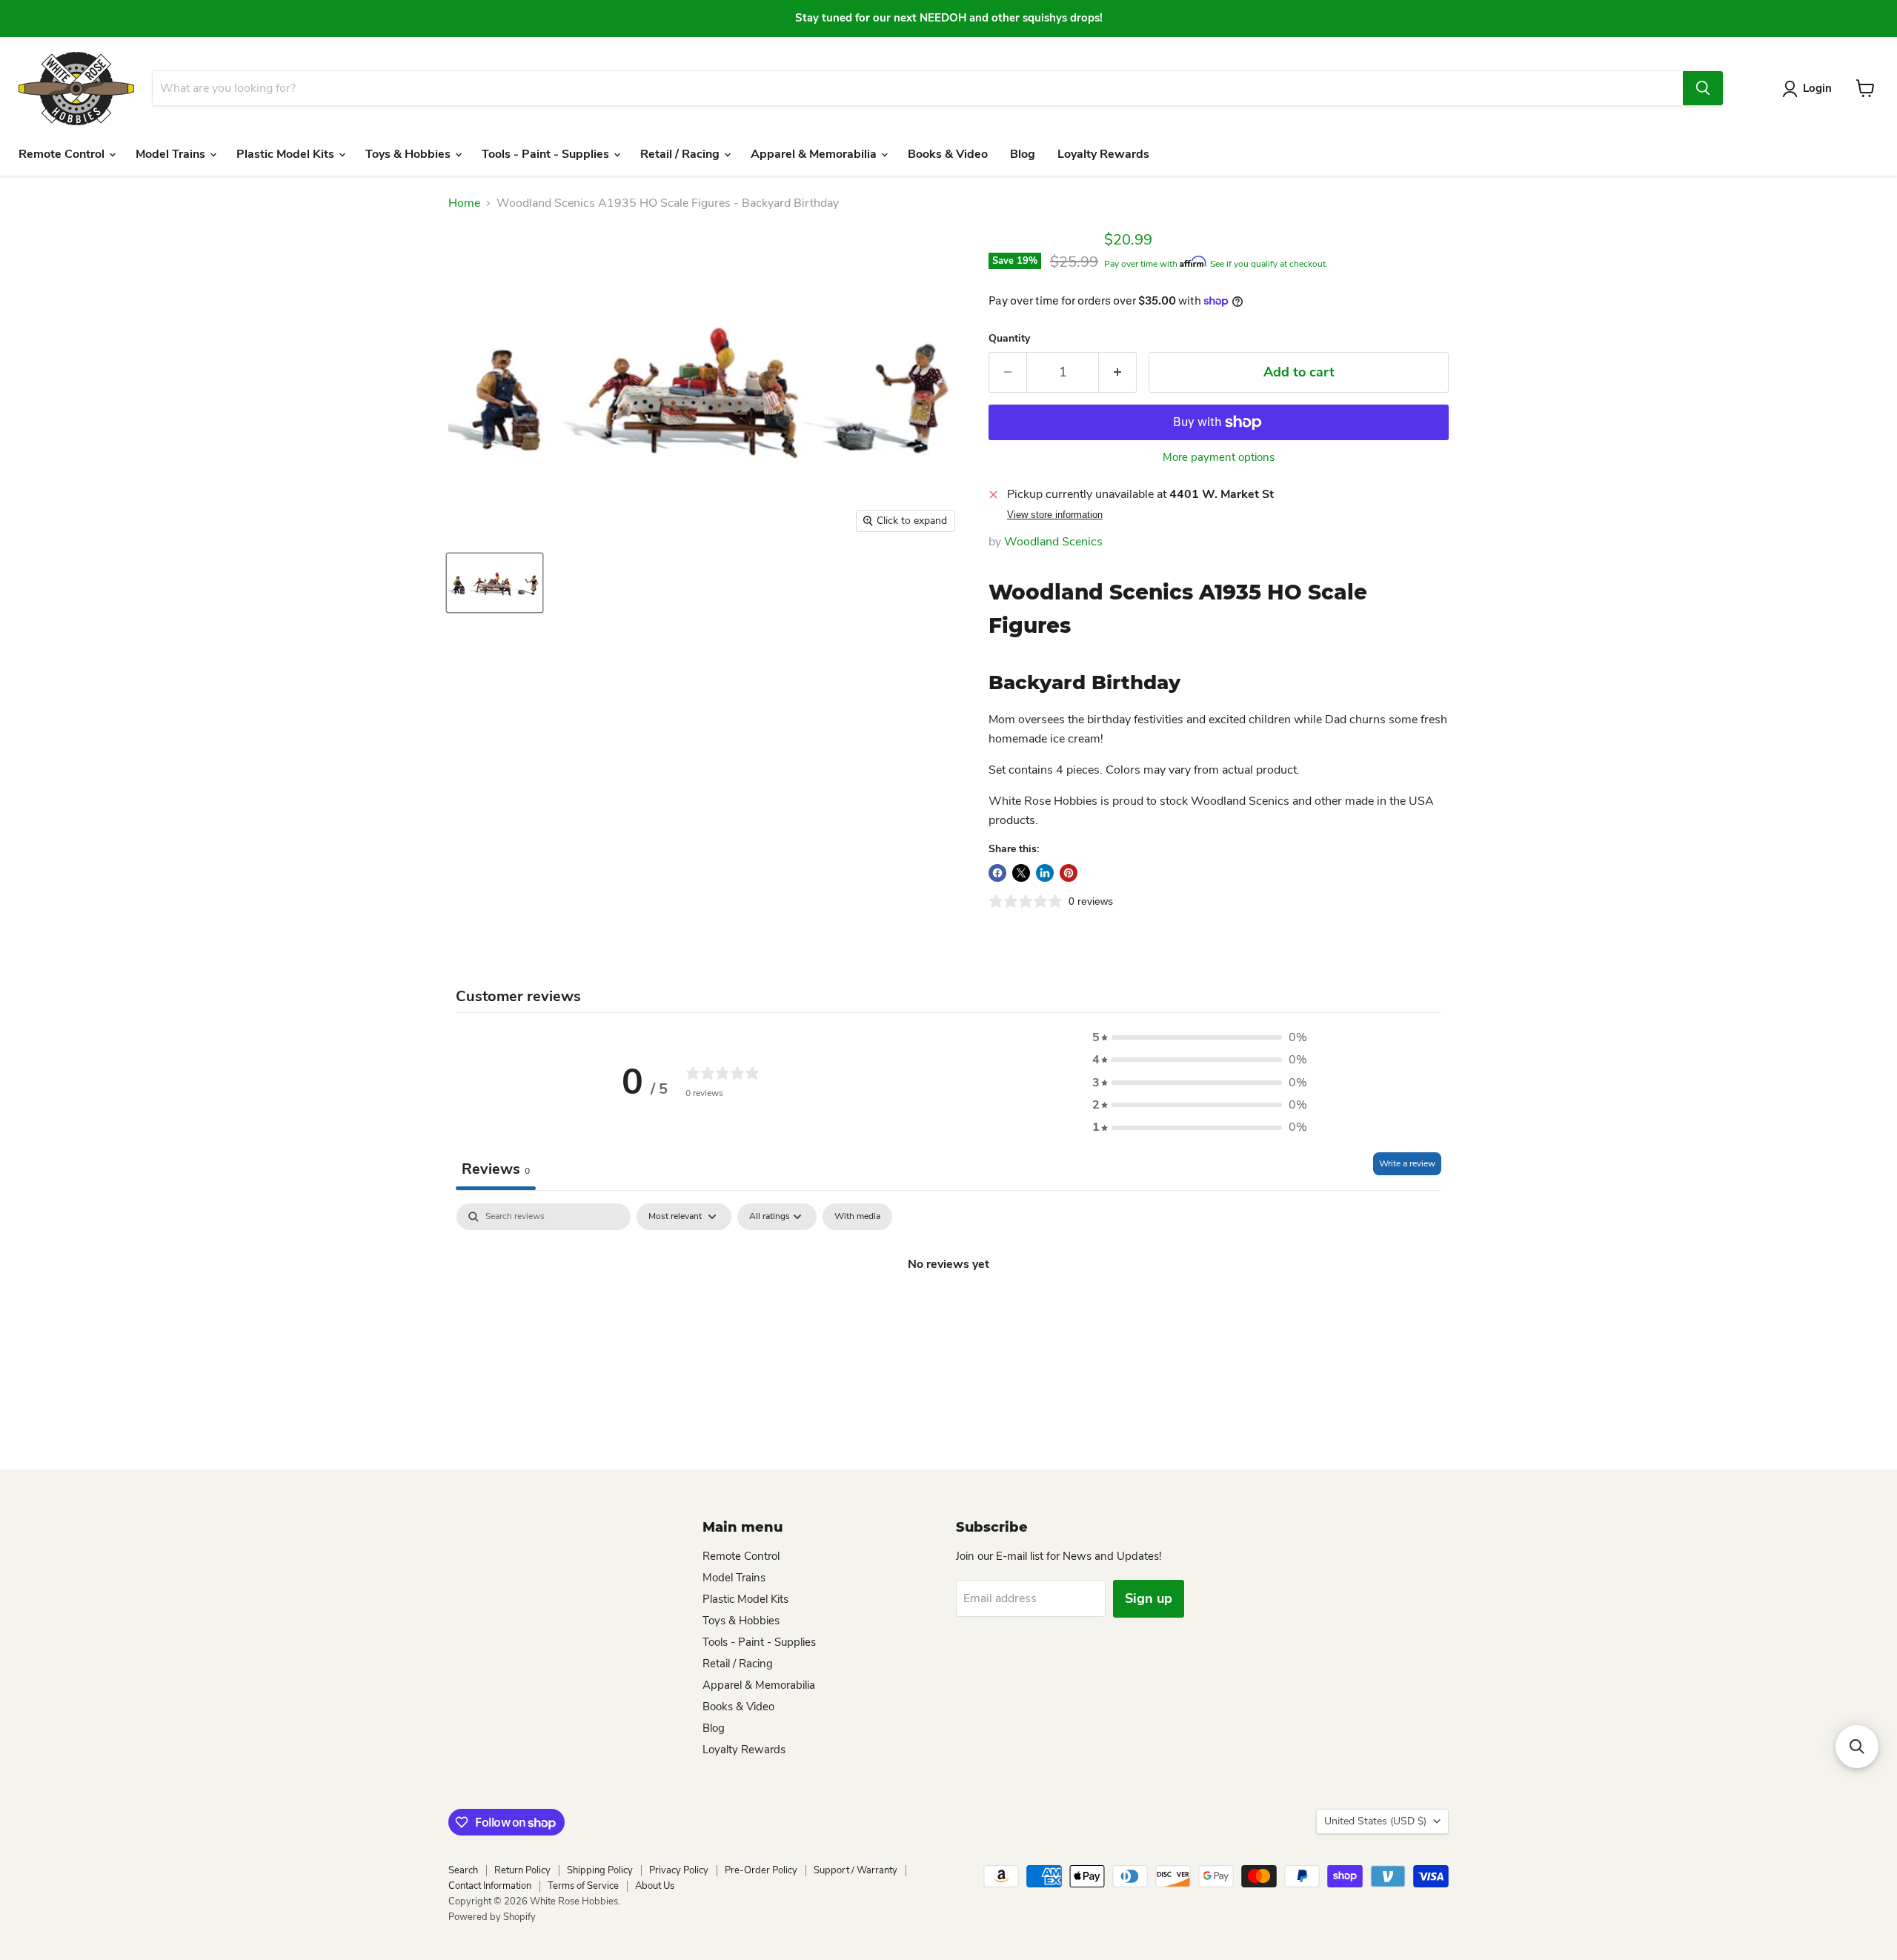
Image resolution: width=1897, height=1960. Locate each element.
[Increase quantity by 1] (1118, 372)
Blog (1023, 154)
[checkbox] (857, 1217)
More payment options (1219, 458)
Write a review (1407, 1163)
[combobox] (917, 88)
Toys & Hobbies (409, 154)
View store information (1055, 515)
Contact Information (490, 1886)
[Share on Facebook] (997, 873)
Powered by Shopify (492, 1917)
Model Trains (172, 154)
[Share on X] (1021, 873)
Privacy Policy (679, 1870)
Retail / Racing (681, 154)
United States (1375, 1821)
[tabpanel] (948, 1314)
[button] (1200, 1037)
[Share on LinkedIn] (1045, 873)
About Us (655, 1886)
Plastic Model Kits (287, 154)
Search (463, 1870)
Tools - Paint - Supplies (547, 154)
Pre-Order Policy (761, 1870)
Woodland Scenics (1053, 542)
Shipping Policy (600, 1870)
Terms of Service (583, 1886)
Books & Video (948, 154)
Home (464, 203)
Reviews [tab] (496, 1169)
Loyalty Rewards (1103, 154)
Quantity (1009, 339)
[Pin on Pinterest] (1069, 873)
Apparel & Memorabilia (815, 154)
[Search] (1703, 88)
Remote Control (63, 154)
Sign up (1149, 1598)
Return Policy (522, 1870)
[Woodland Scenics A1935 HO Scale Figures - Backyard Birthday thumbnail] (495, 583)
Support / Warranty (856, 1870)
